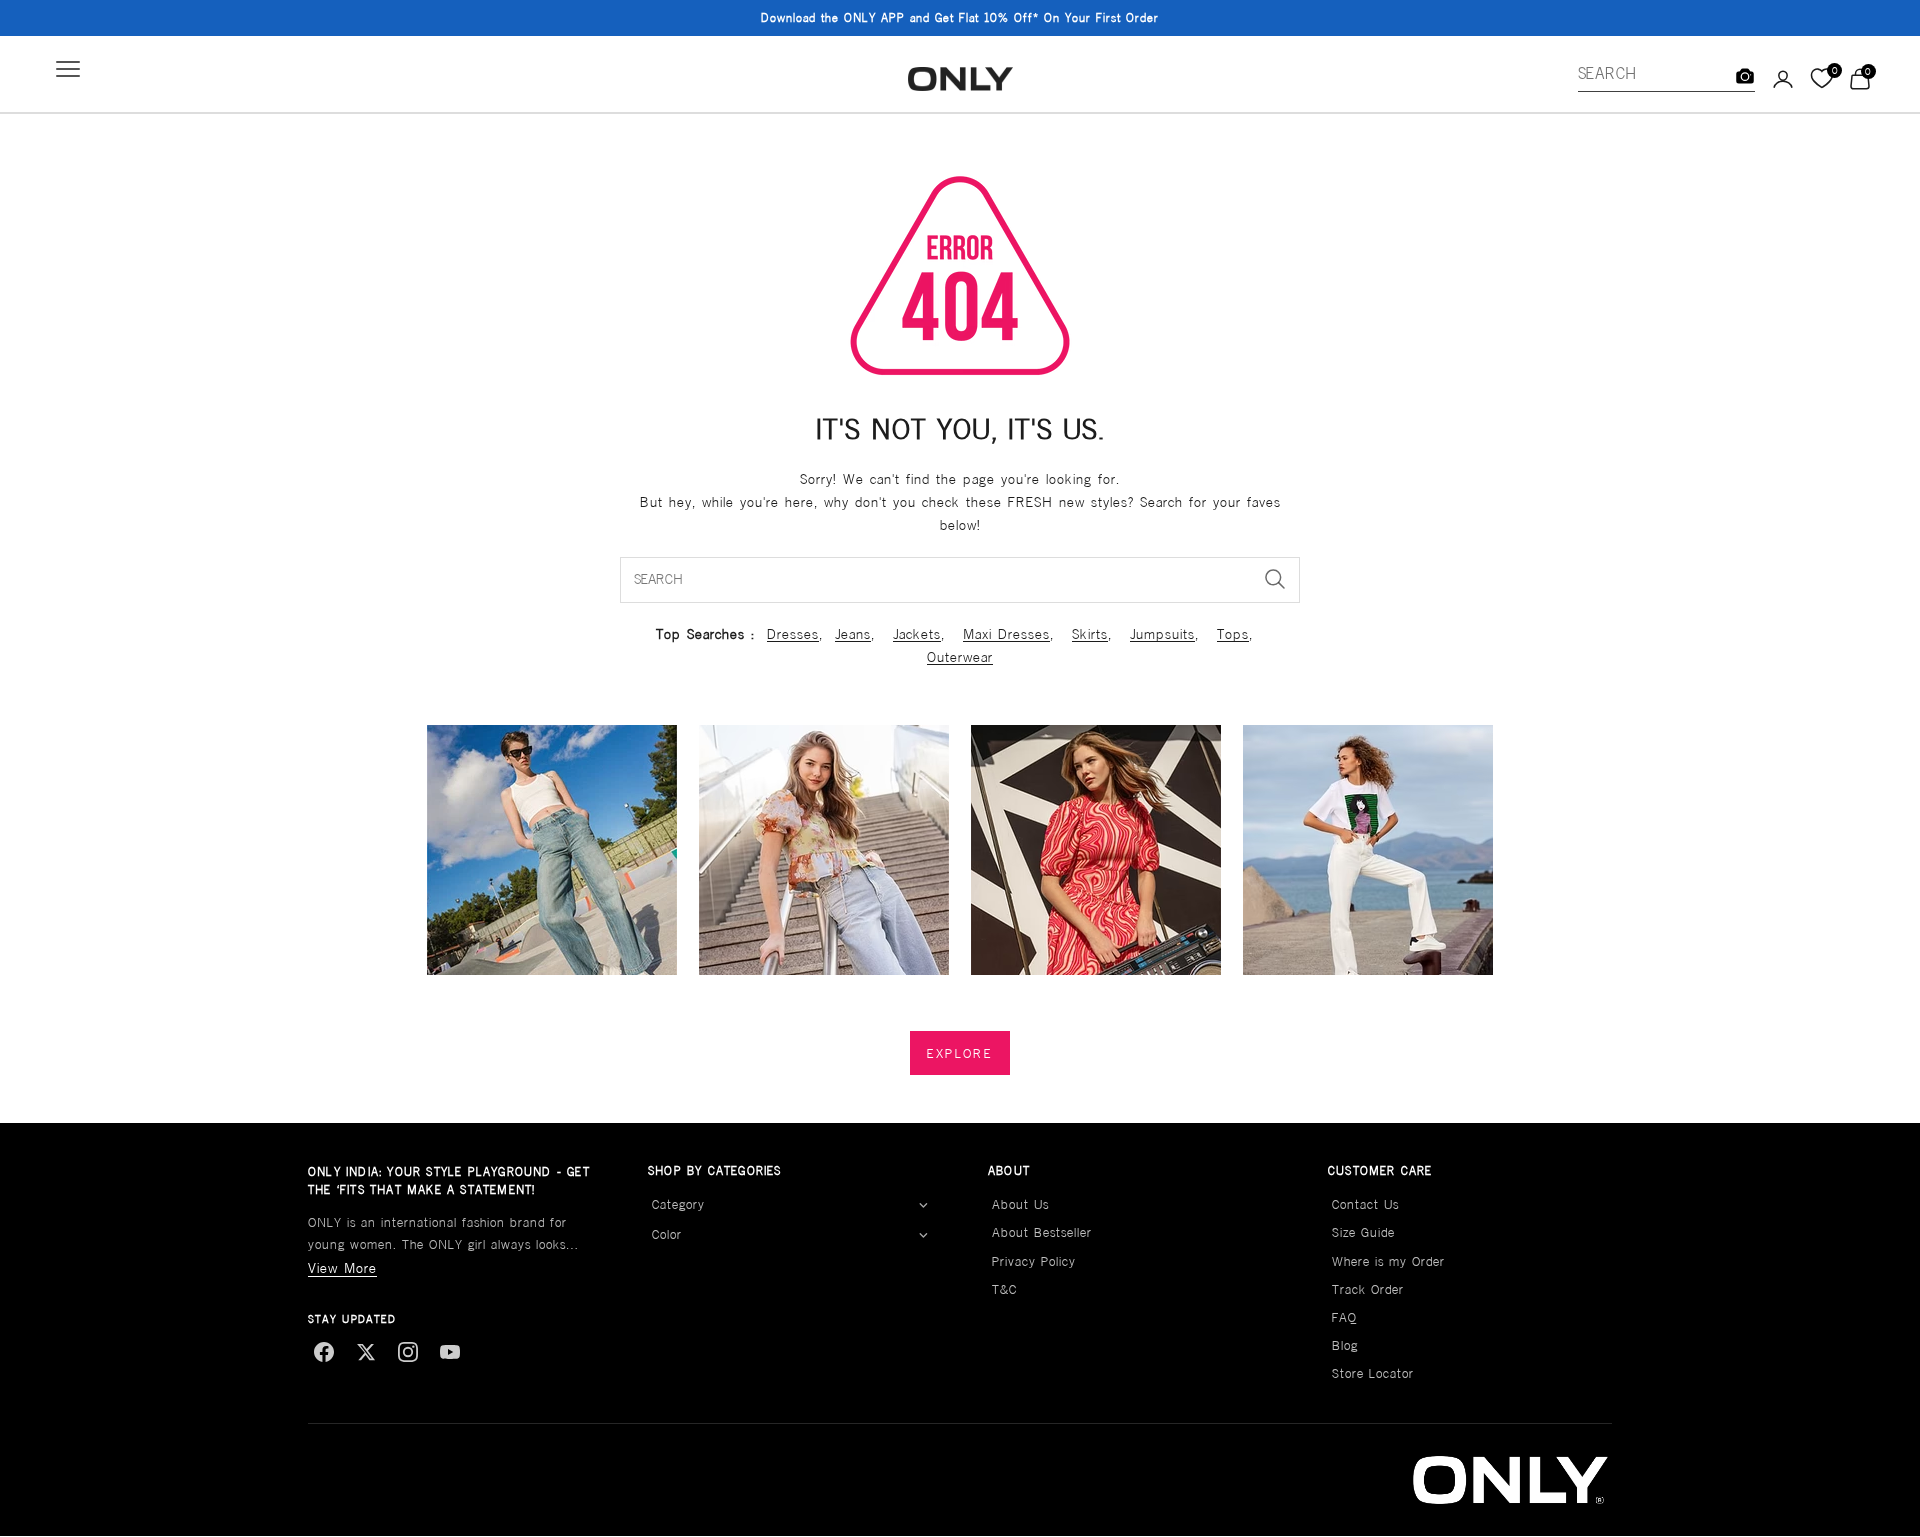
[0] (1821, 79)
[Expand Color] (923, 1236)
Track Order (1368, 1289)
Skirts (1090, 634)
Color (667, 1234)
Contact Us (1365, 1204)
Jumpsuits (1162, 634)
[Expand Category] (923, 1205)
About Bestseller (1042, 1232)
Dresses (793, 634)
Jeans (853, 634)
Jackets (917, 634)
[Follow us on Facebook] (324, 1352)
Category (678, 1204)
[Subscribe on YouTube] (450, 1352)
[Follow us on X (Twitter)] (366, 1352)
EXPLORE (960, 1053)
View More (342, 1268)
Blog (1345, 1345)
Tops (1233, 634)
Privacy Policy (1034, 1261)
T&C (1004, 1289)
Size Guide (1363, 1232)
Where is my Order (1388, 1261)
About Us (1020, 1204)
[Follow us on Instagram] (408, 1352)
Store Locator (1373, 1373)
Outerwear (960, 657)
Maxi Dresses (1006, 634)
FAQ (1344, 1317)
